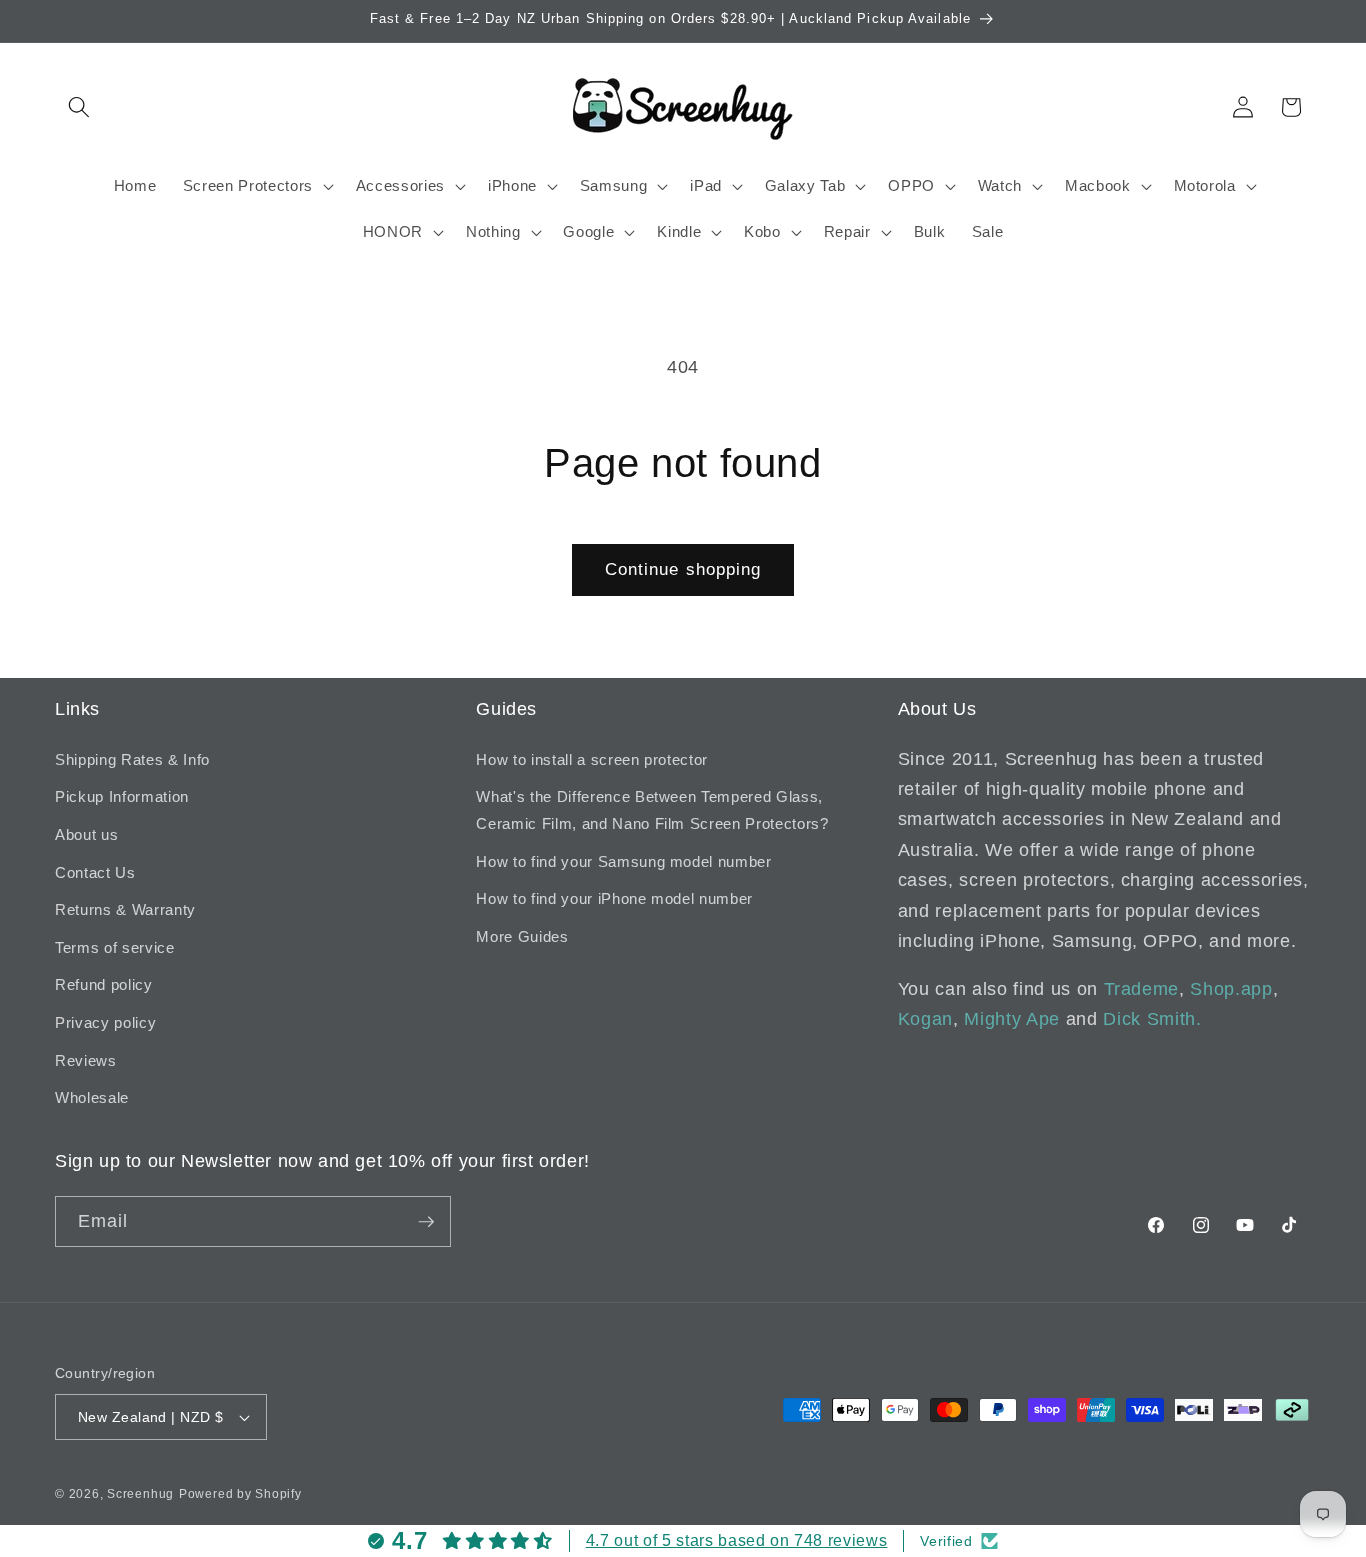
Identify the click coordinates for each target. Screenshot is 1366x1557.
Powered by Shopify (240, 1494)
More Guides (522, 936)
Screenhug (140, 1494)
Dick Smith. (1152, 1019)
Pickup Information (122, 796)
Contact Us (95, 872)
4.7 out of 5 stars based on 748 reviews (737, 1540)
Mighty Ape (1012, 1019)
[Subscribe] (426, 1222)
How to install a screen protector (592, 759)
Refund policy (104, 984)
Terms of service (115, 947)
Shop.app (1231, 989)
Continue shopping (683, 569)
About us (86, 834)
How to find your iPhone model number (614, 898)
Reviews (86, 1060)
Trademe (1142, 989)
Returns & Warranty (125, 909)
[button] (79, 107)
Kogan (925, 1019)
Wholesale (92, 1097)
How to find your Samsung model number (623, 861)
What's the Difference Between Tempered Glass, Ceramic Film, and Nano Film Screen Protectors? (652, 810)
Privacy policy (105, 1022)
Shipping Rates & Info (132, 759)
